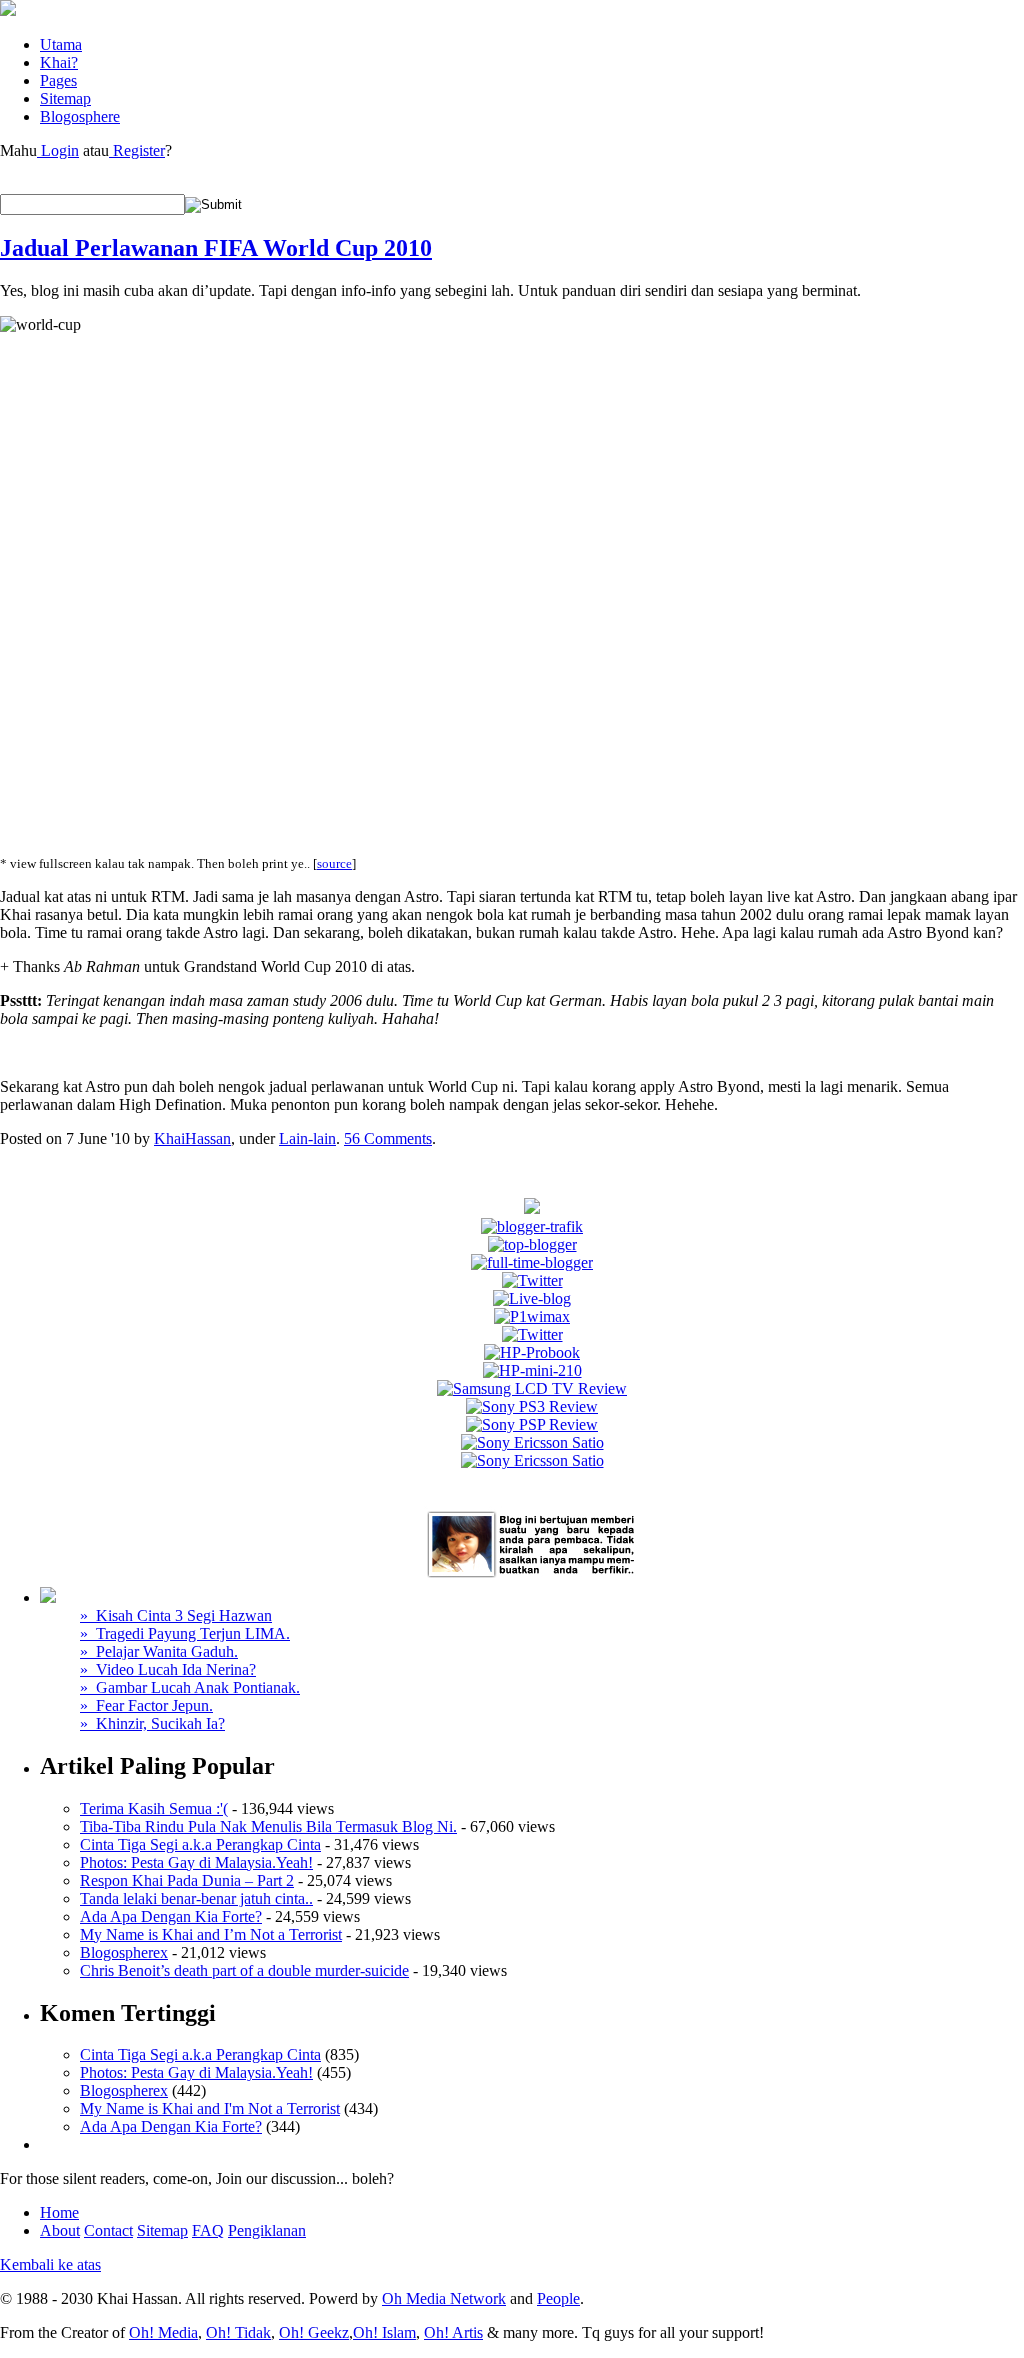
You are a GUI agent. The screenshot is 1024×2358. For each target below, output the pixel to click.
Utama (61, 44)
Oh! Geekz (314, 2332)
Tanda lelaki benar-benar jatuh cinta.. (196, 1898)
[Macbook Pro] (532, 1460)
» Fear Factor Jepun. (146, 1705)
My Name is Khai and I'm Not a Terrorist (210, 2108)
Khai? (59, 62)
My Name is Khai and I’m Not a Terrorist (211, 1934)
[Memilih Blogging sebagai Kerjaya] (532, 1262)
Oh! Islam (384, 2332)
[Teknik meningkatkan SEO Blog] (532, 1226)
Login (58, 150)
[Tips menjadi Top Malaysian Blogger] (532, 1244)
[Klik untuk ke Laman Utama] (8, 10)
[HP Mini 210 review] (532, 1370)
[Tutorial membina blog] (532, 1280)
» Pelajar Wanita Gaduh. (159, 1651)
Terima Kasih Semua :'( (154, 1808)
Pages (58, 80)
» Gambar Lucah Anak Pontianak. (190, 1687)
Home (59, 2212)
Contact (108, 2230)
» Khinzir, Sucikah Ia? (152, 1723)
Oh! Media (163, 2332)
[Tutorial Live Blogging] (532, 1298)
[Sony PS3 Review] (532, 1406)
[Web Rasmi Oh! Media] (532, 1208)
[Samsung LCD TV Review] (532, 1388)
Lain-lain (307, 1138)
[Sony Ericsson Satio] (532, 1442)
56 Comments (388, 1138)
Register (137, 150)
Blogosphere (80, 116)
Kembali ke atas (50, 2264)
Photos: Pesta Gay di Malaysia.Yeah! (196, 1862)
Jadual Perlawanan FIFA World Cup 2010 (216, 248)
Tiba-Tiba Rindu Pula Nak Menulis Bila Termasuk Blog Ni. (268, 1826)
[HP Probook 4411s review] (532, 1352)
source (334, 863)
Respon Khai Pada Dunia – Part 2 (187, 1880)
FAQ (208, 2230)
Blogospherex (124, 1952)
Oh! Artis (453, 2332)
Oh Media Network (444, 2298)
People (558, 2298)
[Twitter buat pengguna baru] (532, 1334)
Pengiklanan (267, 2230)
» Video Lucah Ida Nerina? (168, 1669)
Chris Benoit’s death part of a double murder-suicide (244, 1970)
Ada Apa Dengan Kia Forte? (171, 1916)
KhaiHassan (192, 1138)
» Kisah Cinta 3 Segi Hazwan (176, 1615)
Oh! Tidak (238, 2332)
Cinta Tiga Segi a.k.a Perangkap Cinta (200, 1844)
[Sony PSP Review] (532, 1424)
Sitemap (65, 98)
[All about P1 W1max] (532, 1316)
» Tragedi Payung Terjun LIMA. (185, 1633)
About (60, 2230)
